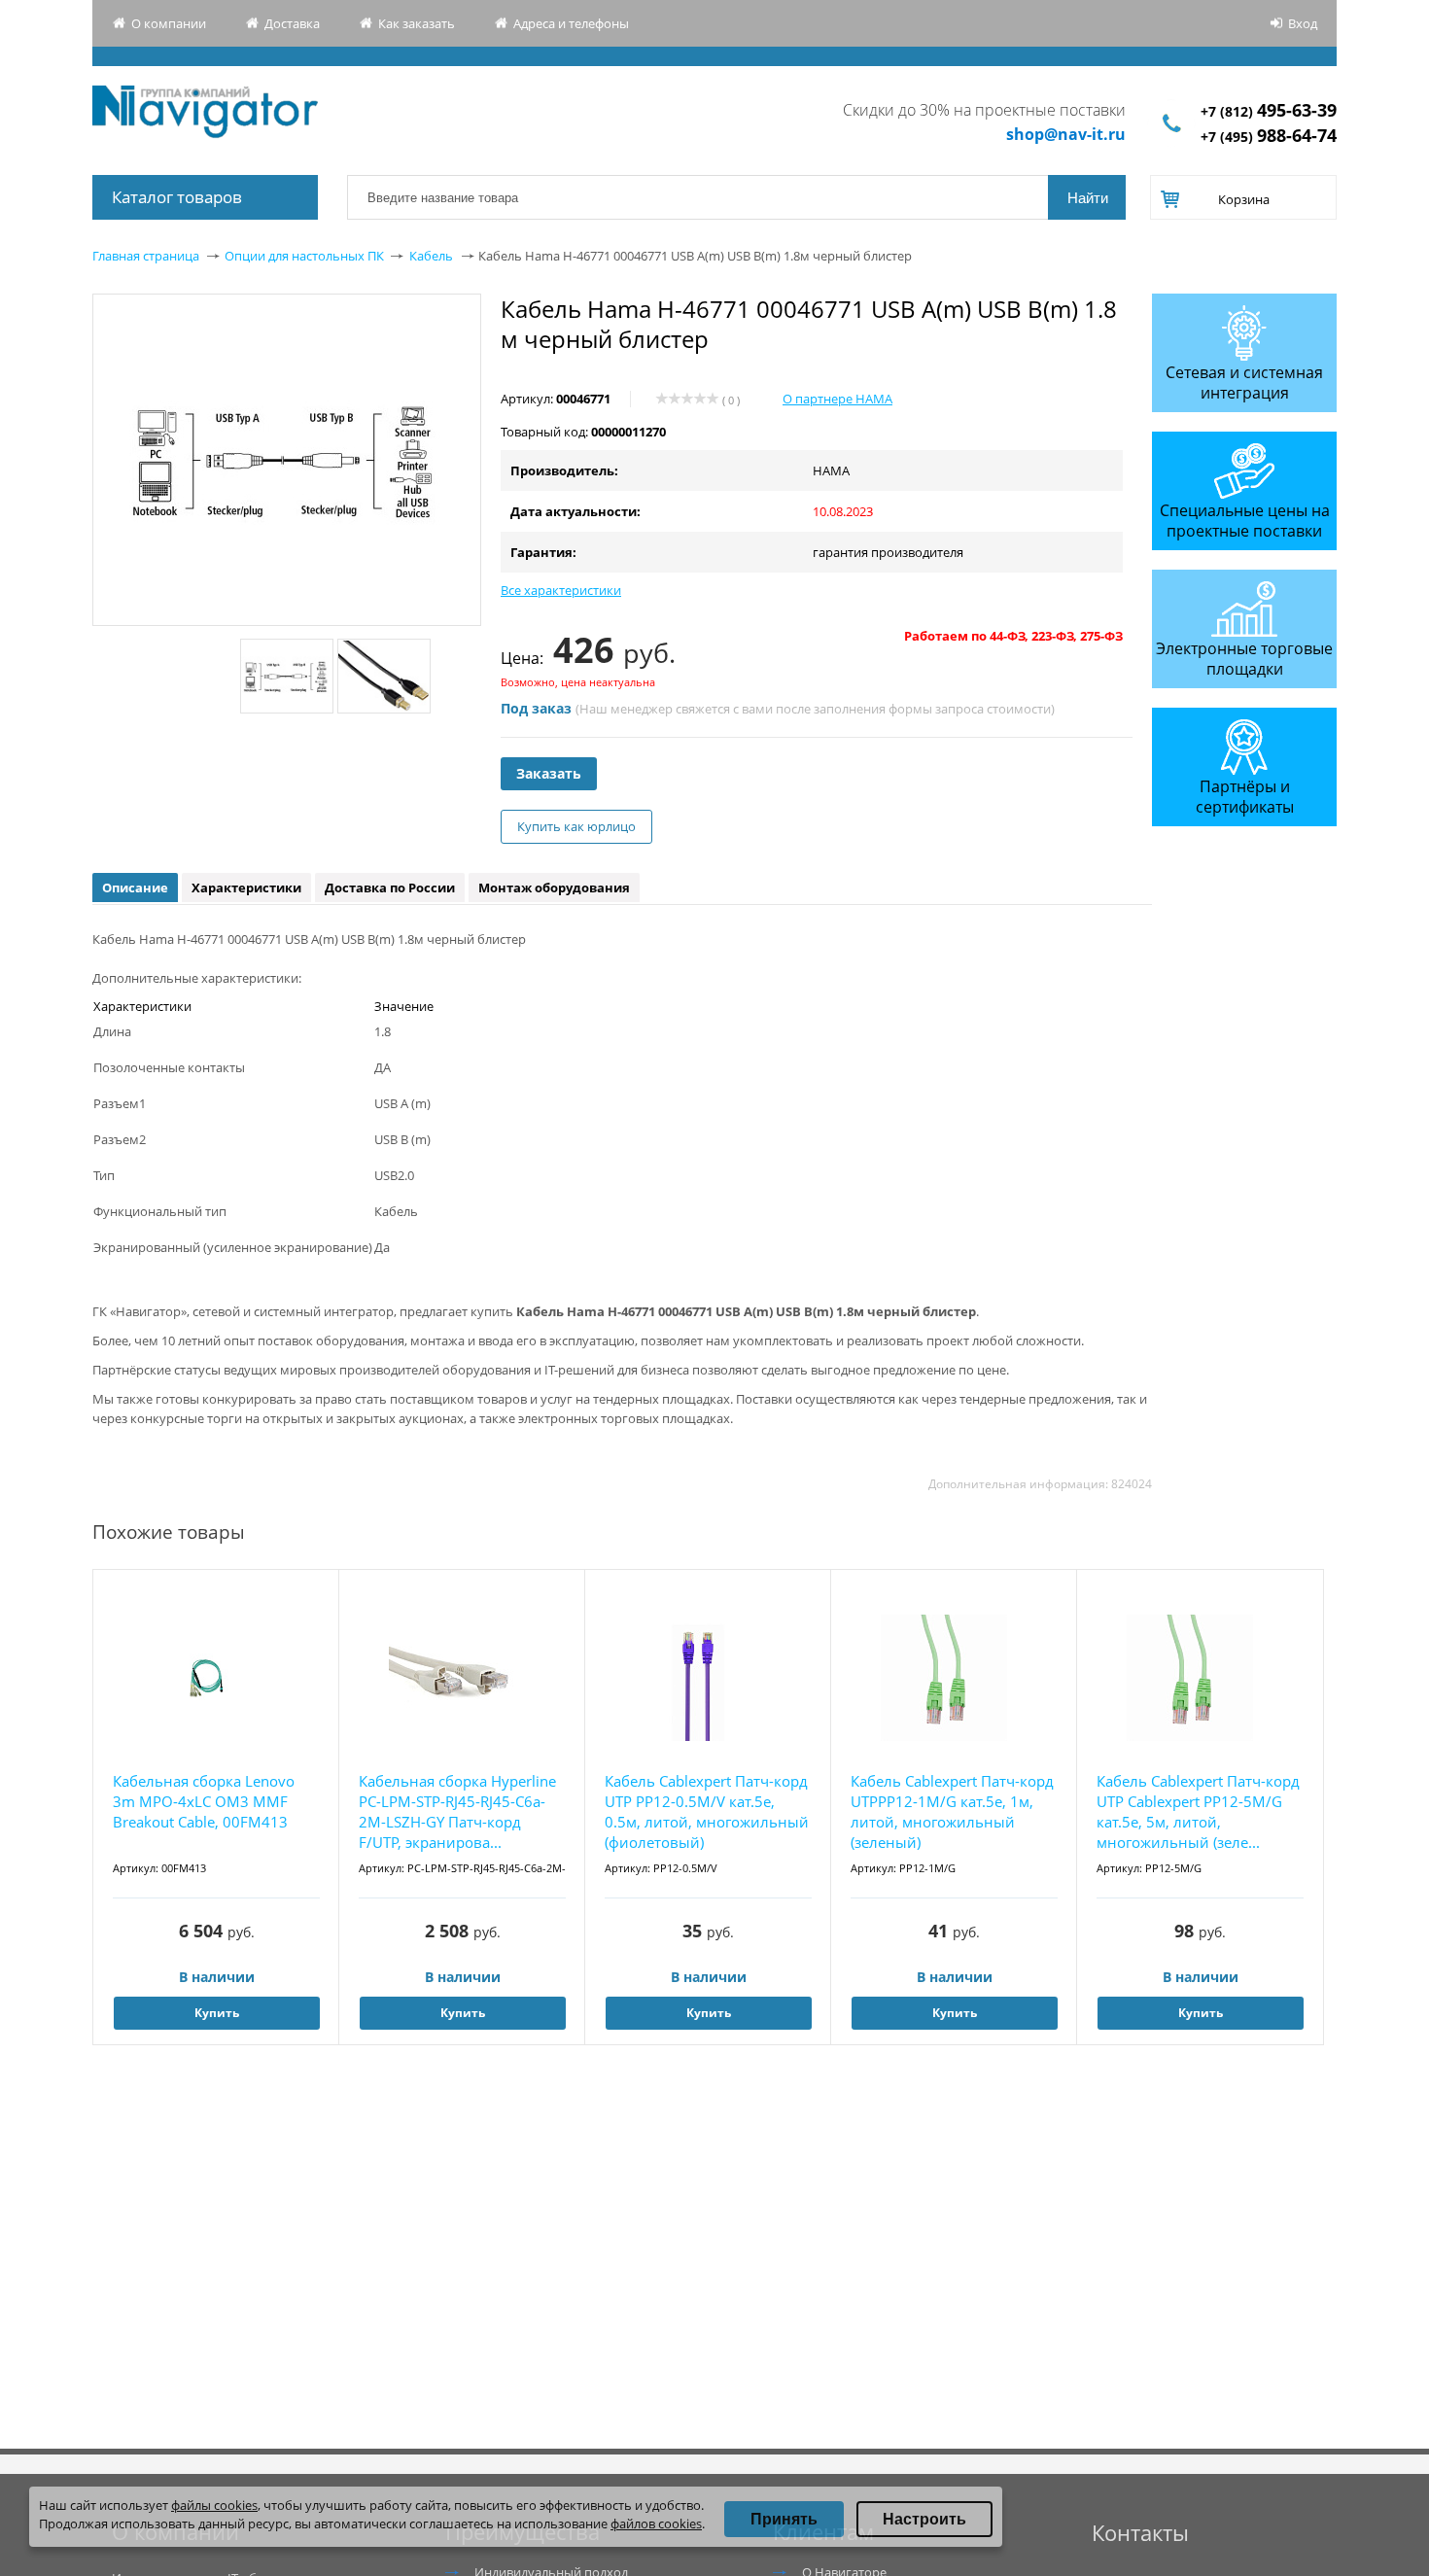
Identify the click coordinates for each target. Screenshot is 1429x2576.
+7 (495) (1269, 137)
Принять (784, 2519)
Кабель (431, 256)
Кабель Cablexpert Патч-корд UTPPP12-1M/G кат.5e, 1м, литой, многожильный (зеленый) (952, 1811)
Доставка (292, 23)
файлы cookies (214, 2505)
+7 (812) (1269, 111)
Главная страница (146, 256)
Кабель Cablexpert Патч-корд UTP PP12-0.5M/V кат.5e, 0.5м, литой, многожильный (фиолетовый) (707, 1811)
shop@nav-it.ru (1066, 134)
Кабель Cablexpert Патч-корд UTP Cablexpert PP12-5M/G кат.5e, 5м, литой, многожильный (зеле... (1198, 1811)
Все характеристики (561, 590)
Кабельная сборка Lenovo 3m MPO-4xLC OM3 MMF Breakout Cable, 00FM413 (204, 1801)
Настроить (924, 2519)
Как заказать (417, 23)
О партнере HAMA (837, 399)
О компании (169, 23)
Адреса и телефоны (571, 23)
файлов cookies (656, 2524)
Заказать (549, 773)
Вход (1303, 23)
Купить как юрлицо (576, 826)
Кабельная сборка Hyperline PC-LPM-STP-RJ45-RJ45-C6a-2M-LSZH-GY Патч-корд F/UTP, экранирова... (457, 1811)
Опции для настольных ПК (304, 256)
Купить (217, 2013)
